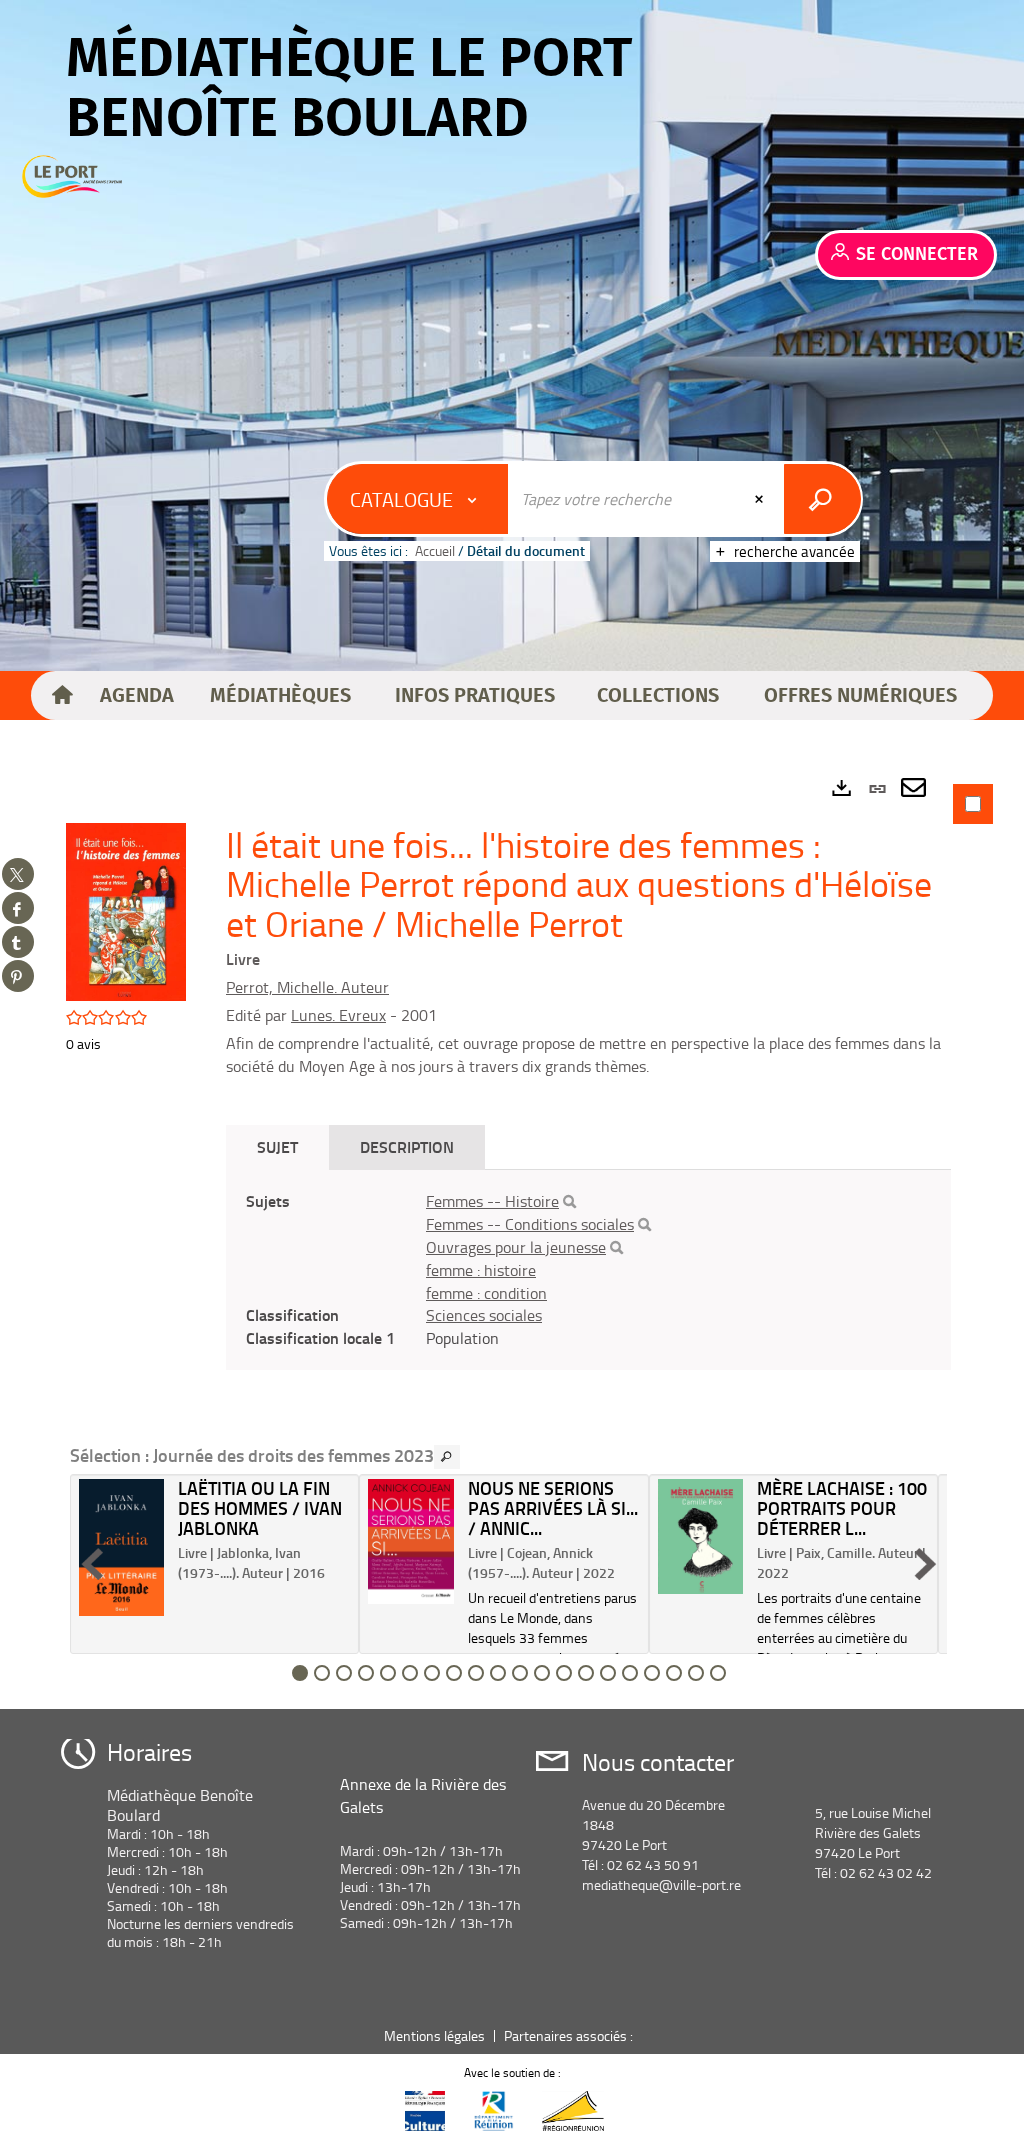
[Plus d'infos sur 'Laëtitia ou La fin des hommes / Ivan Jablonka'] (121, 1547)
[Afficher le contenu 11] (520, 1673)
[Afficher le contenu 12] (542, 1673)
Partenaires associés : (570, 2035)
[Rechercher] (569, 1202)
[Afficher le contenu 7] (432, 1673)
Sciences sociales (484, 1315)
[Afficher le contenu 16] (630, 1673)
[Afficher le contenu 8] (454, 1673)
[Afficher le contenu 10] (498, 1673)
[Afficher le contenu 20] (718, 1673)
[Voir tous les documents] (447, 1457)
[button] (136, 696)
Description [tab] (407, 1146)
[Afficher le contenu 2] (322, 1673)
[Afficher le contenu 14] (586, 1673)
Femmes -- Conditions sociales (530, 1224)
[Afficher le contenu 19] (696, 1673)
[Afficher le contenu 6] (410, 1673)
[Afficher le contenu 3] (344, 1673)
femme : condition (486, 1293)
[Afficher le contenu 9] (476, 1673)
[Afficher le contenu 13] (564, 1673)
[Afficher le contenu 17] (652, 1673)
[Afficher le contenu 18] (674, 1673)
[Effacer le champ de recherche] (761, 499)
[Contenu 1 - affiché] (300, 1673)
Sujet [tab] (277, 1146)
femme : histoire (481, 1270)
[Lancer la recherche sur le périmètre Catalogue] (822, 499)
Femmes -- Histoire (492, 1201)
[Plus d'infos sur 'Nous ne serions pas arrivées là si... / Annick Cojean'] (410, 1541)
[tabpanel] (512, 1235)
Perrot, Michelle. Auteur (307, 987)
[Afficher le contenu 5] (388, 1673)
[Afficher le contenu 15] (608, 1673)
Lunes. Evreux (338, 1015)
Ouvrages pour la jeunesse (516, 1247)
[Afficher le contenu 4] (366, 1673)
